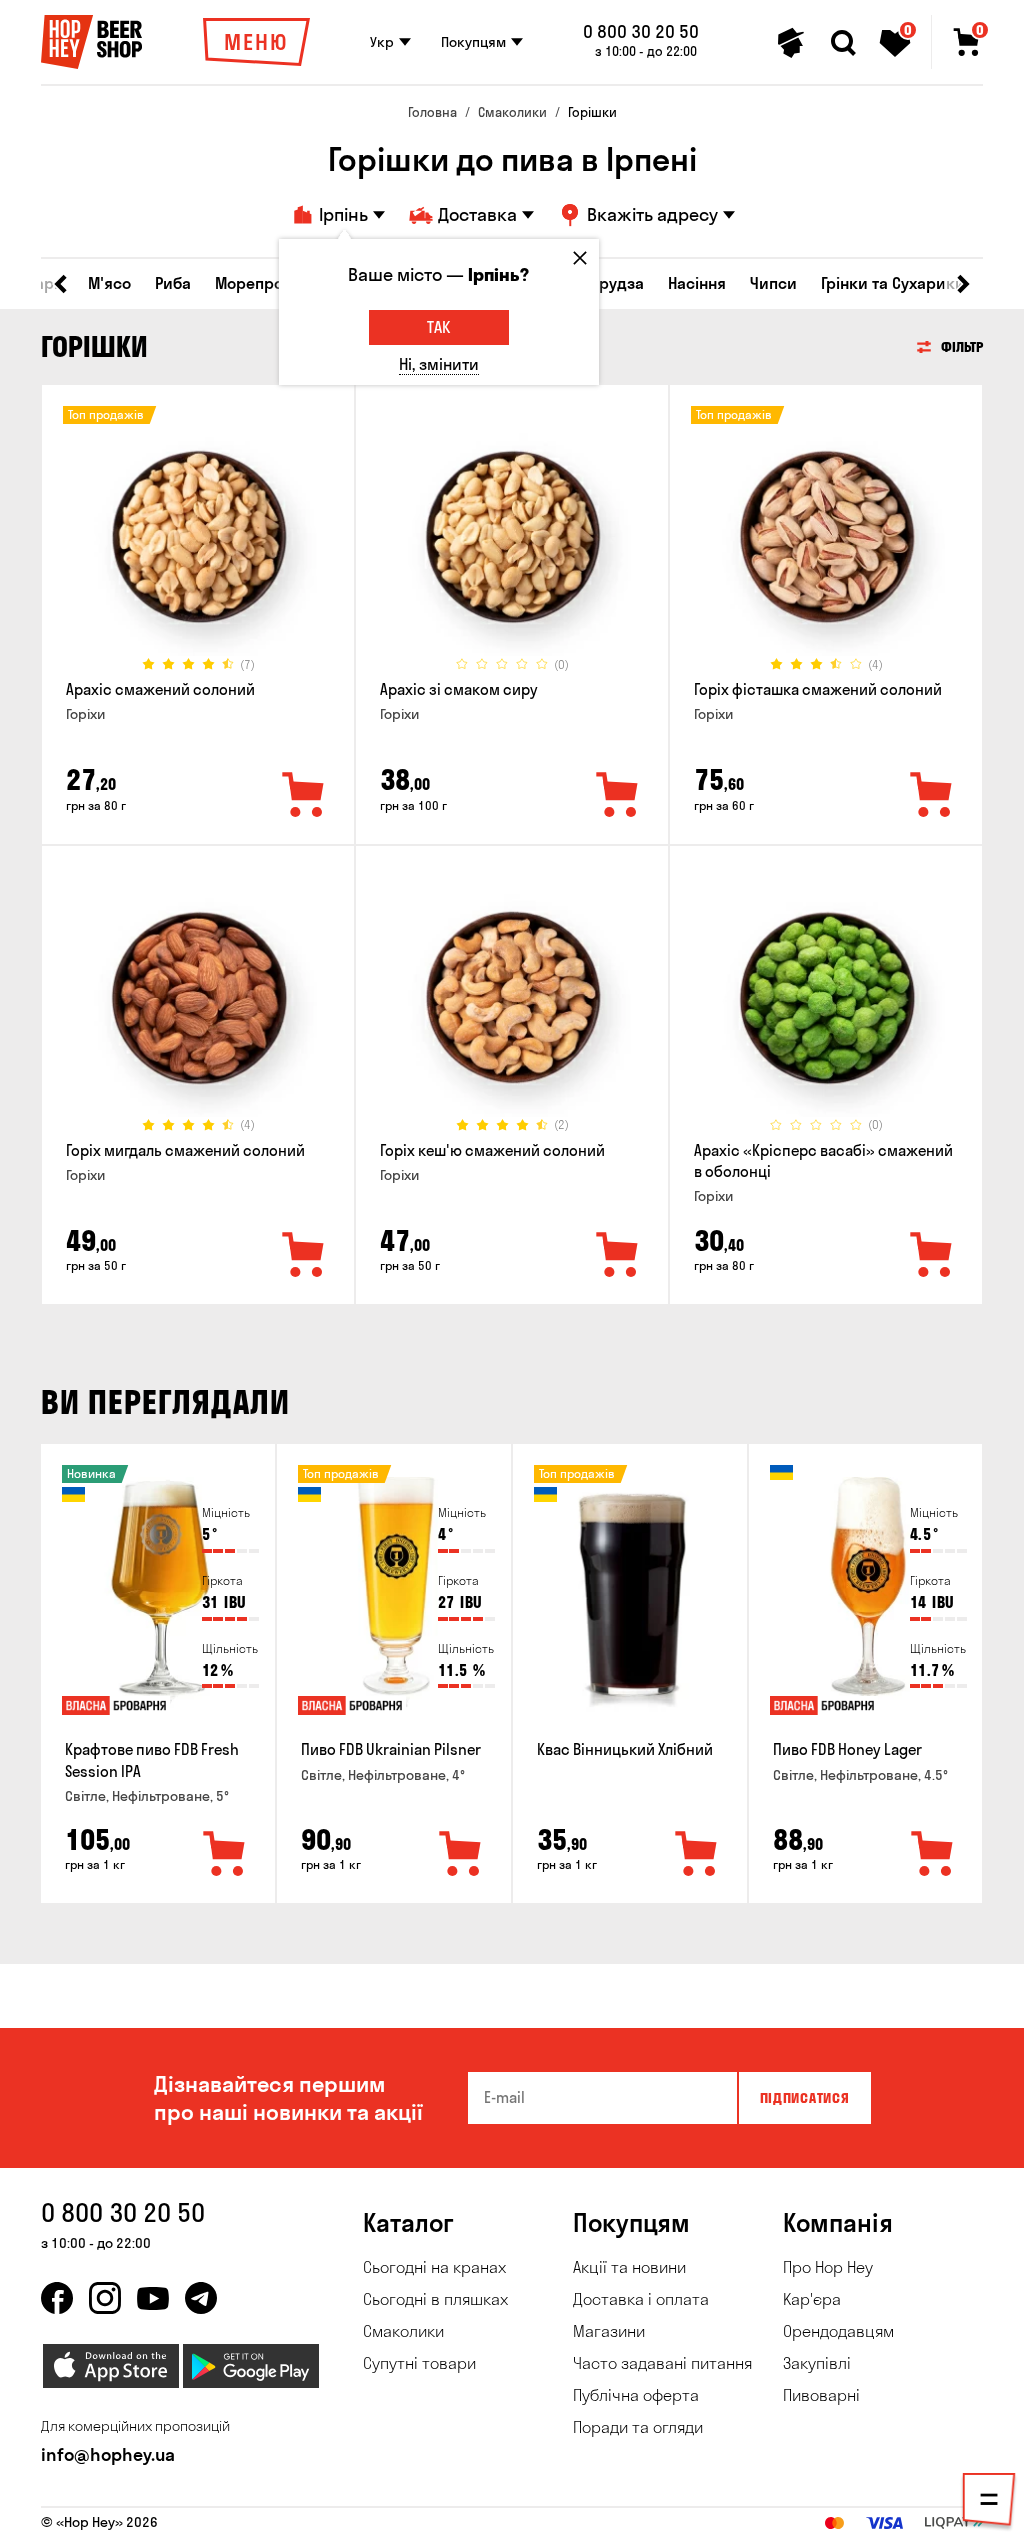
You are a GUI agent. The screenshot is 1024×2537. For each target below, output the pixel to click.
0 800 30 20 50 (641, 32)
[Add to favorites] (304, 796)
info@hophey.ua (108, 2454)
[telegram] (201, 2298)
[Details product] (198, 537)
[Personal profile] (791, 43)
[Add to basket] (225, 1855)
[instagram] (105, 2298)
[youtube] (153, 2298)
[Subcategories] (989, 2503)
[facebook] (57, 2298)
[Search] (843, 43)
